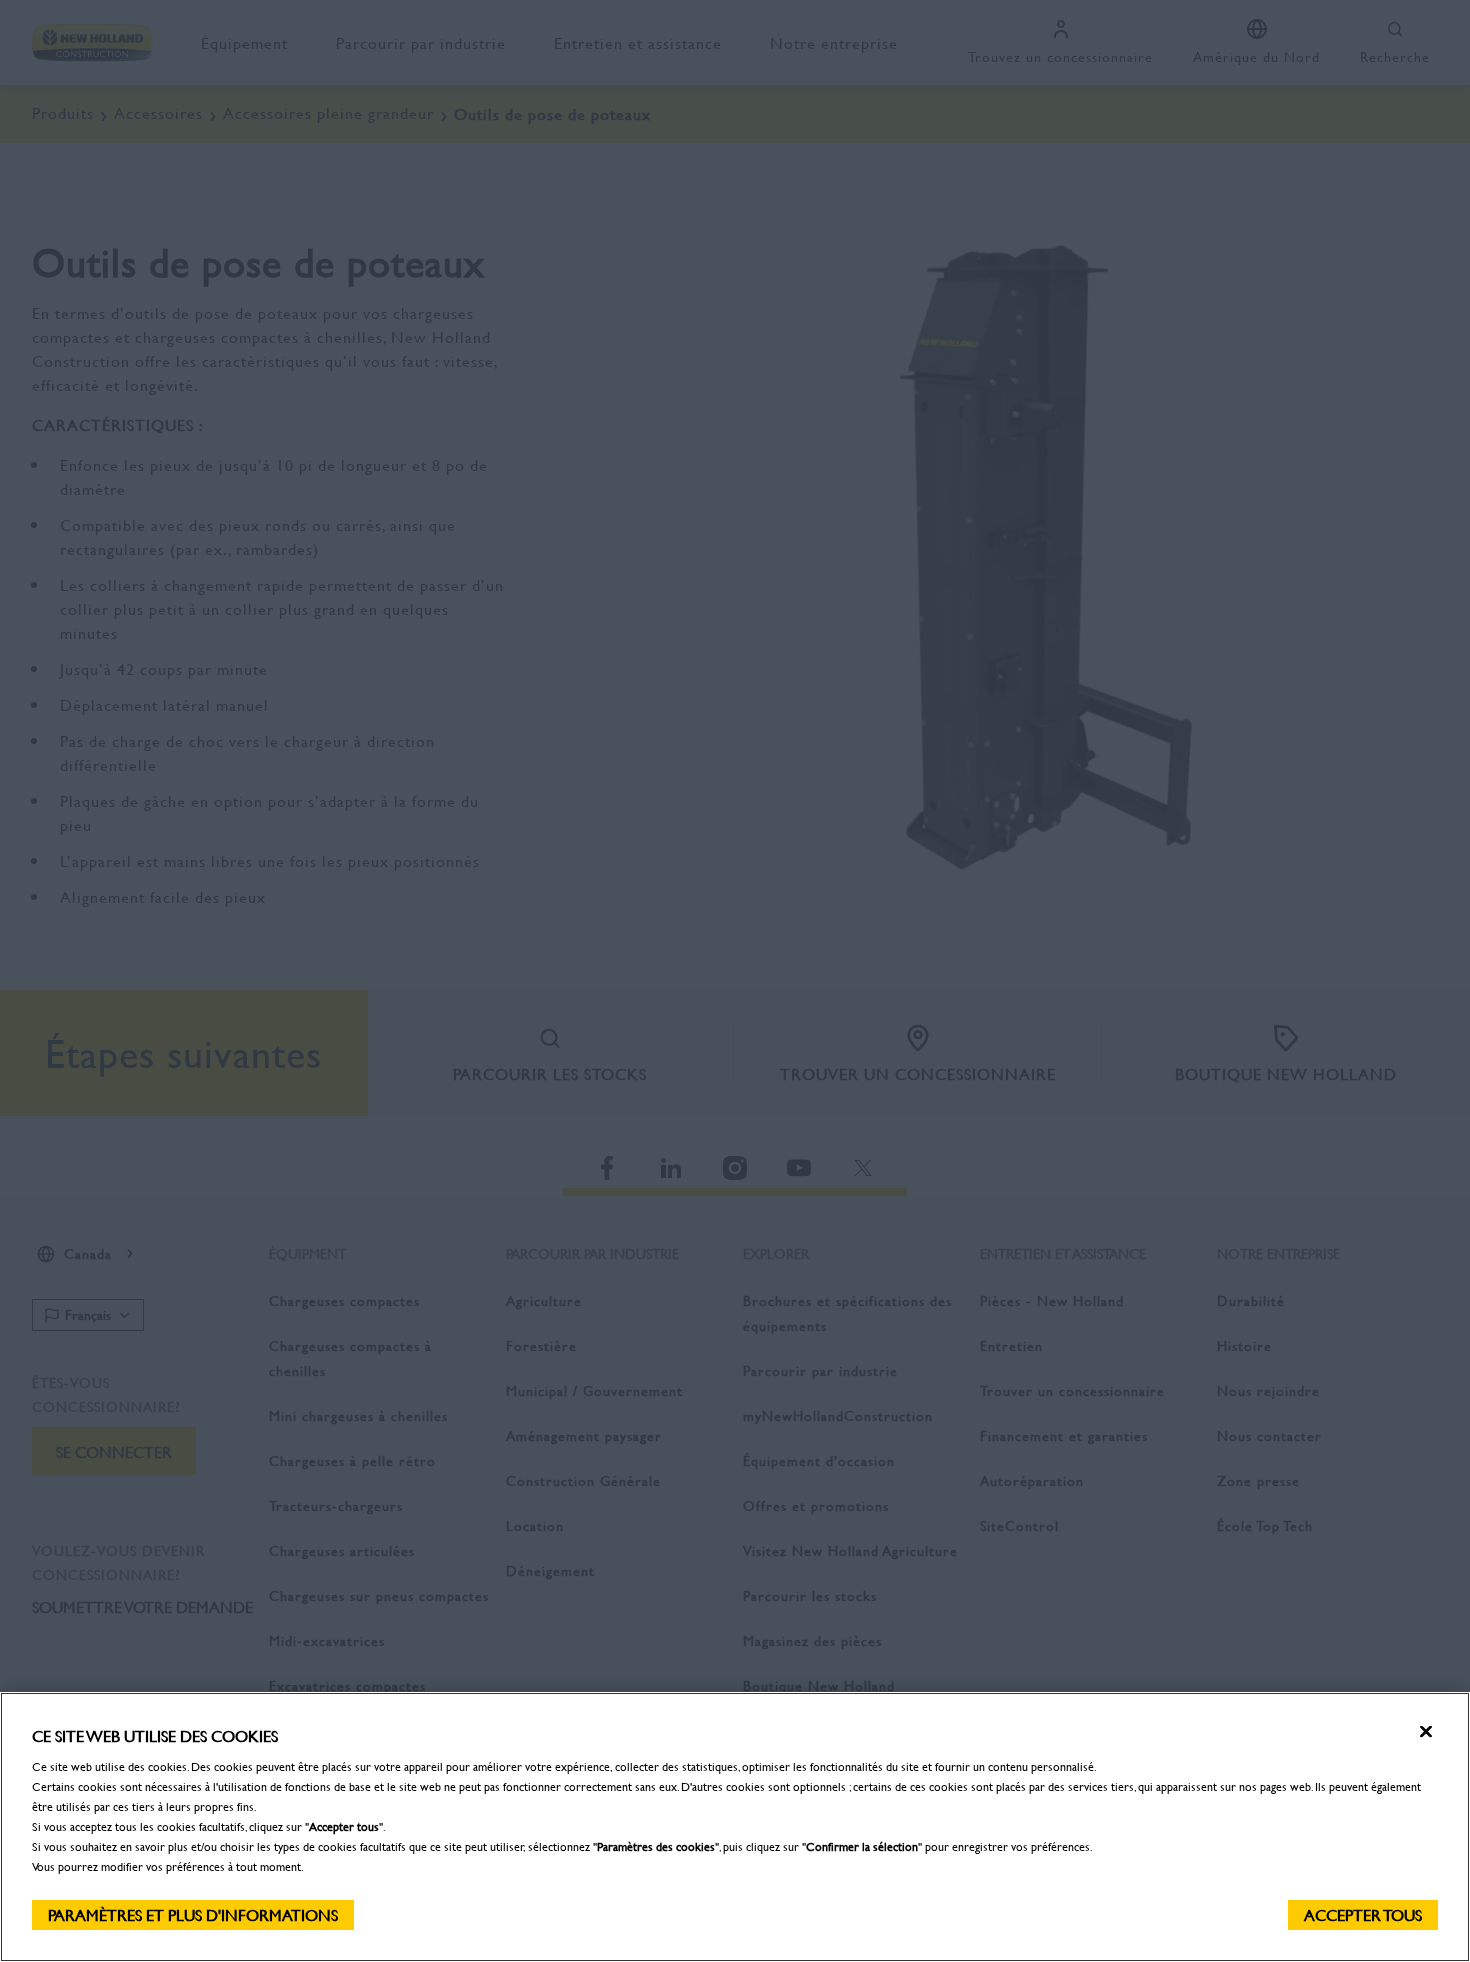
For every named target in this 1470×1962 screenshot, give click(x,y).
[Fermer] (1426, 1732)
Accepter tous (1363, 1914)
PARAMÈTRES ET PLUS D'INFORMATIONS (193, 1914)
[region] (735, 1827)
